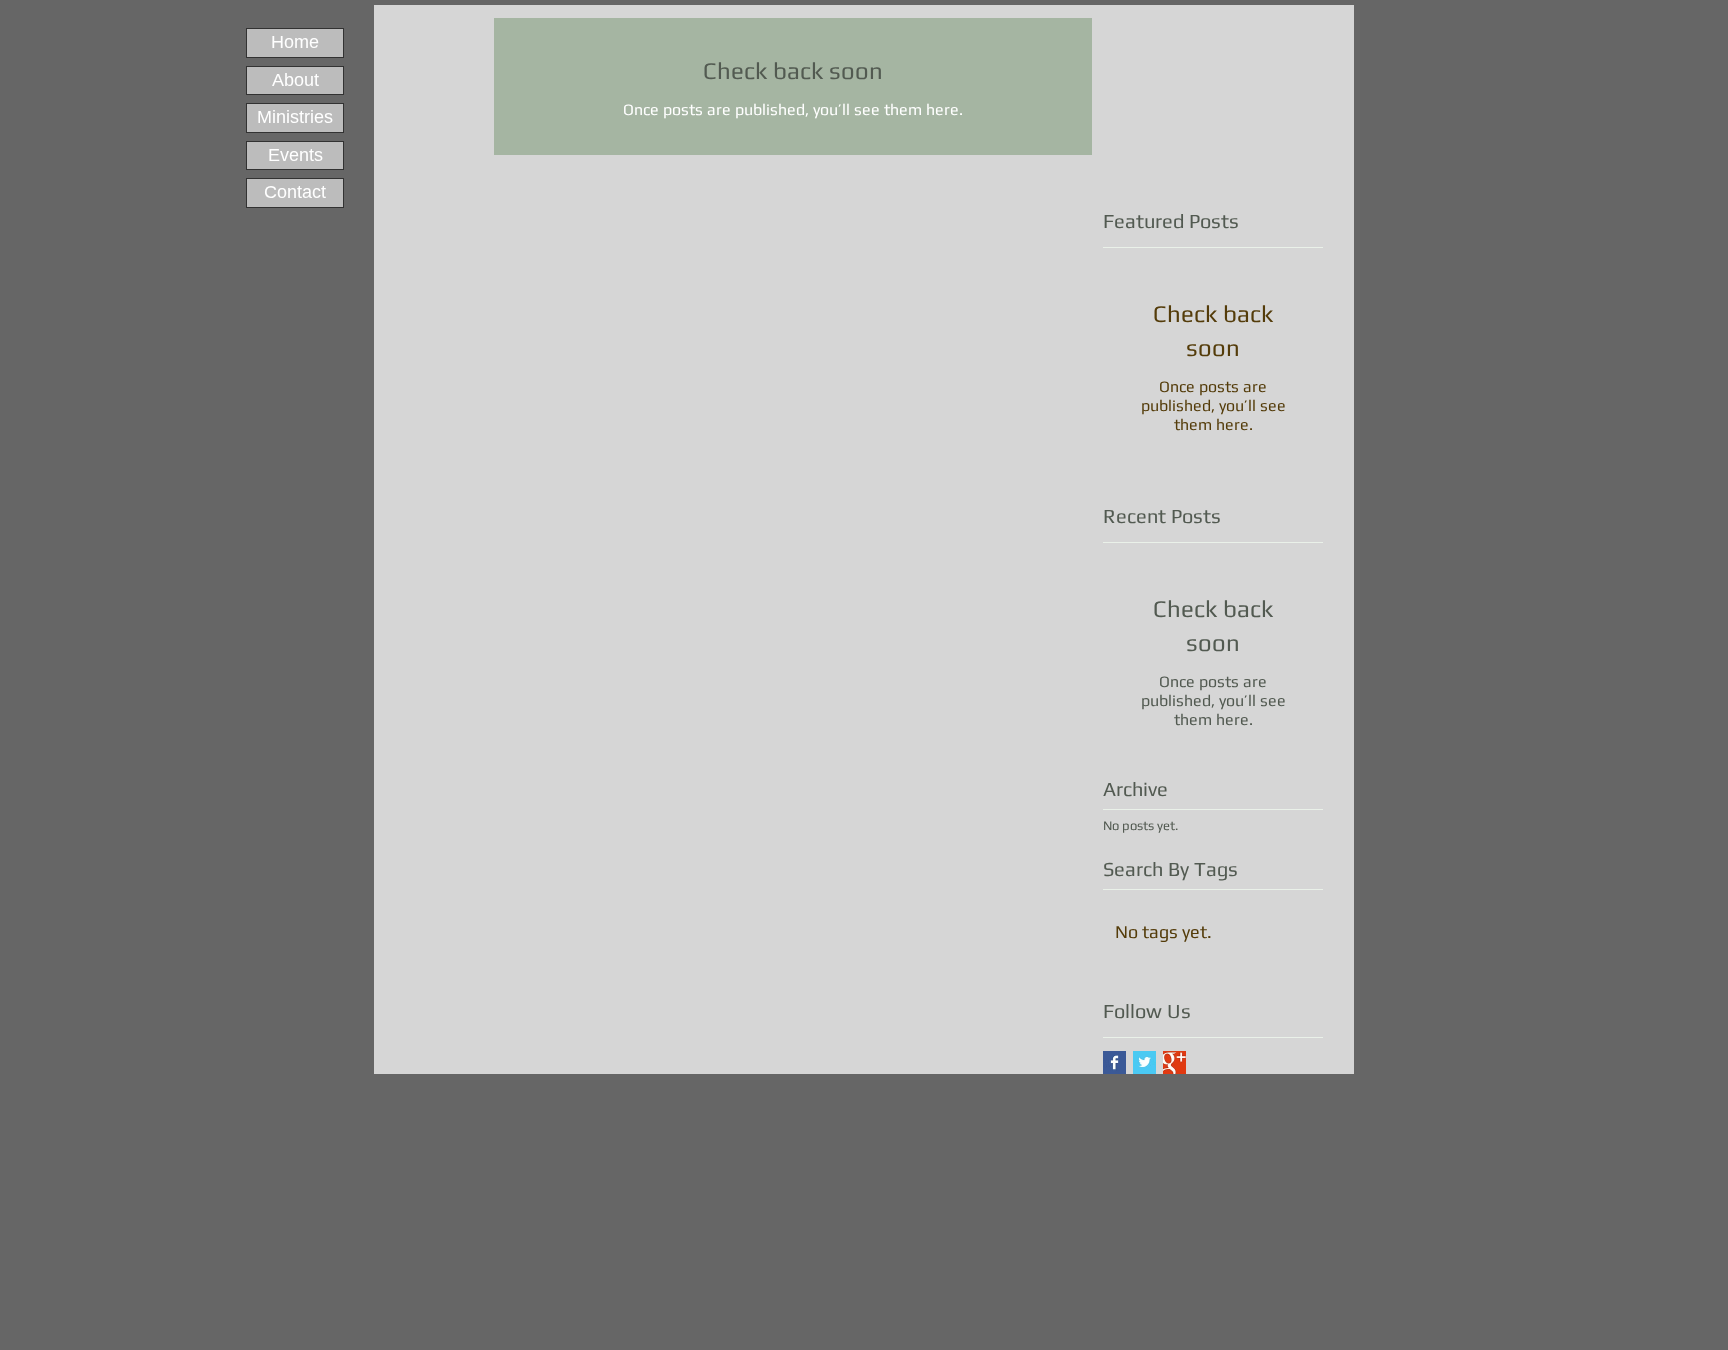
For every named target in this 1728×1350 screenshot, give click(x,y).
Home (295, 42)
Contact (295, 192)
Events (295, 155)
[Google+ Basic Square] (1174, 1062)
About (295, 80)
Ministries (295, 117)
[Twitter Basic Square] (1144, 1062)
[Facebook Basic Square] (1114, 1062)
